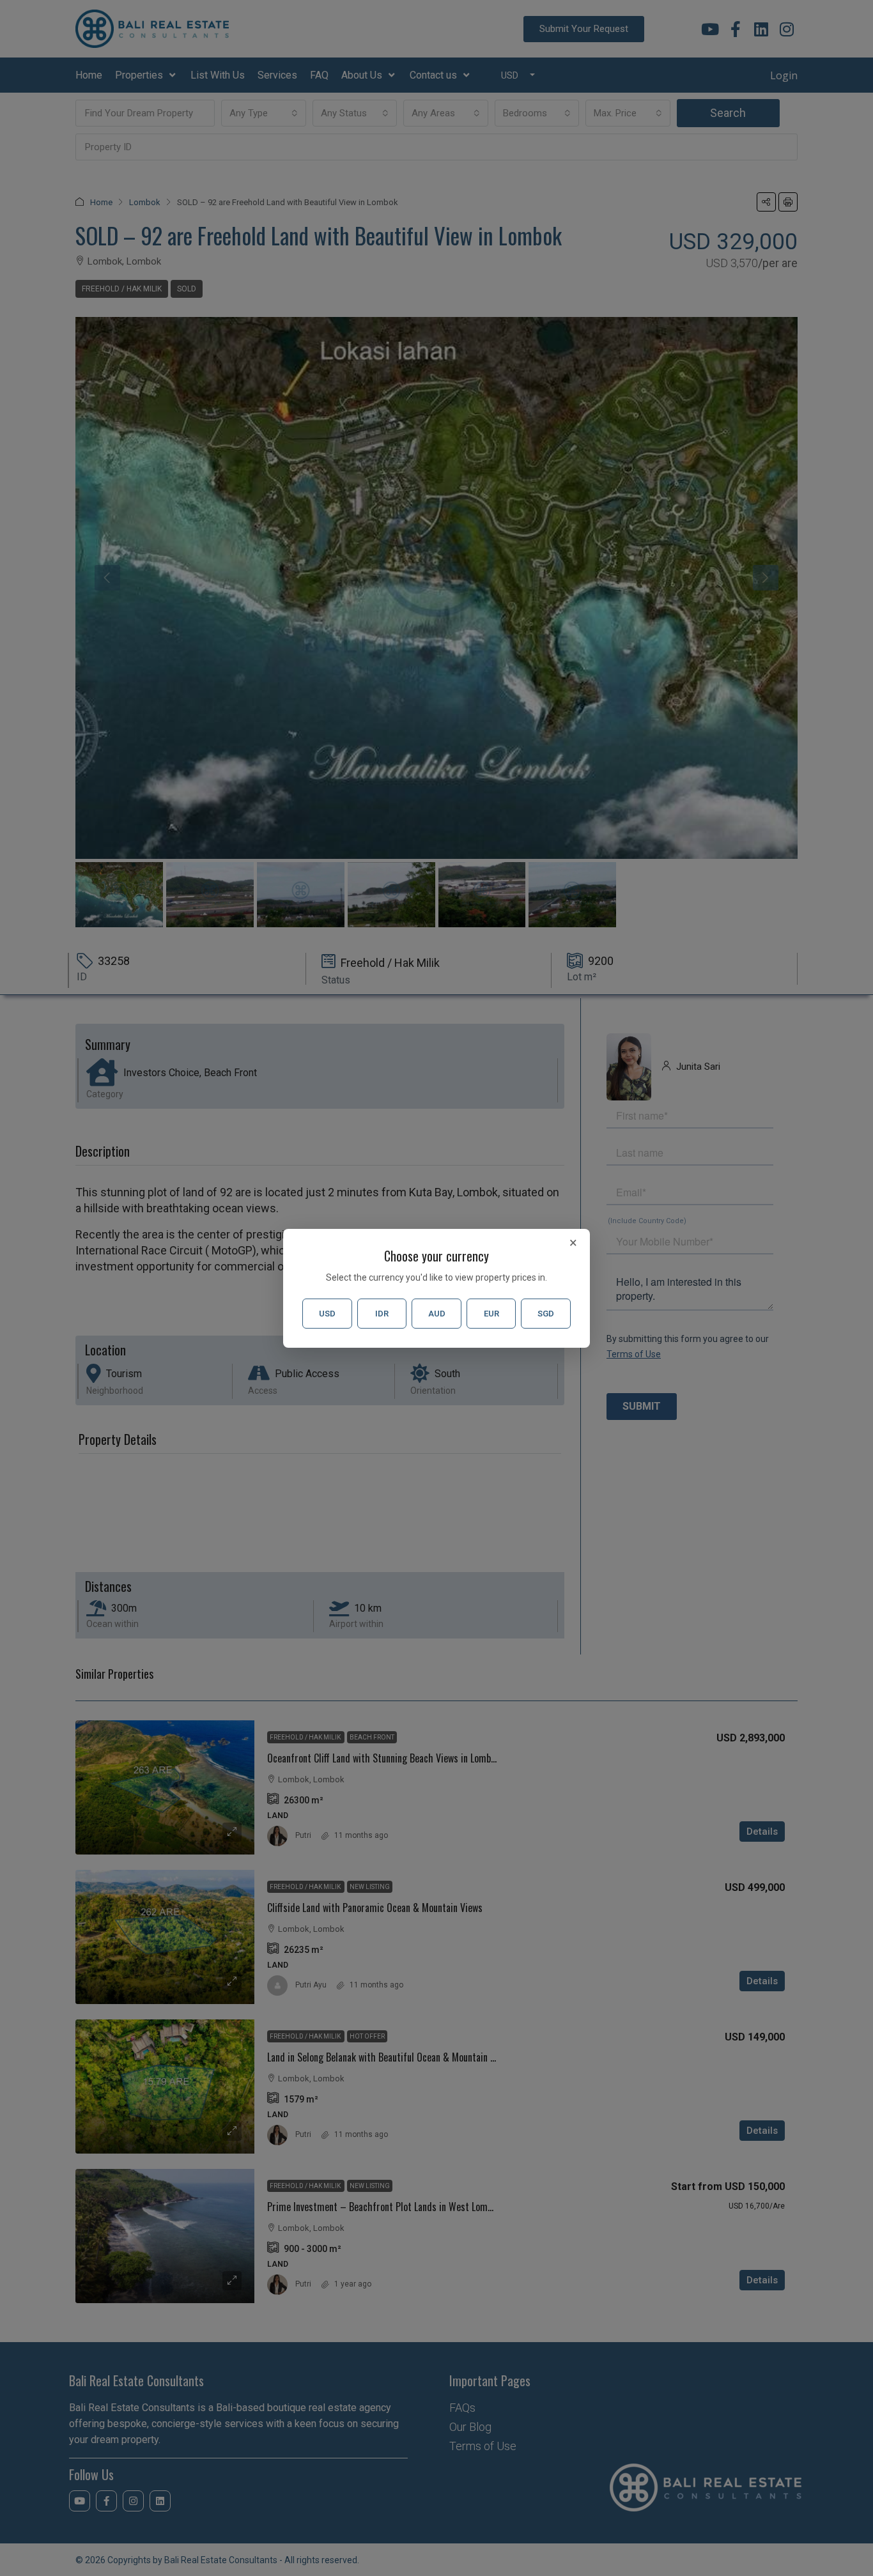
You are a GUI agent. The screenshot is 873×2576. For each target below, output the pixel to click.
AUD (437, 1314)
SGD (546, 1314)
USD (327, 1314)
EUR (491, 1314)
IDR (382, 1314)
